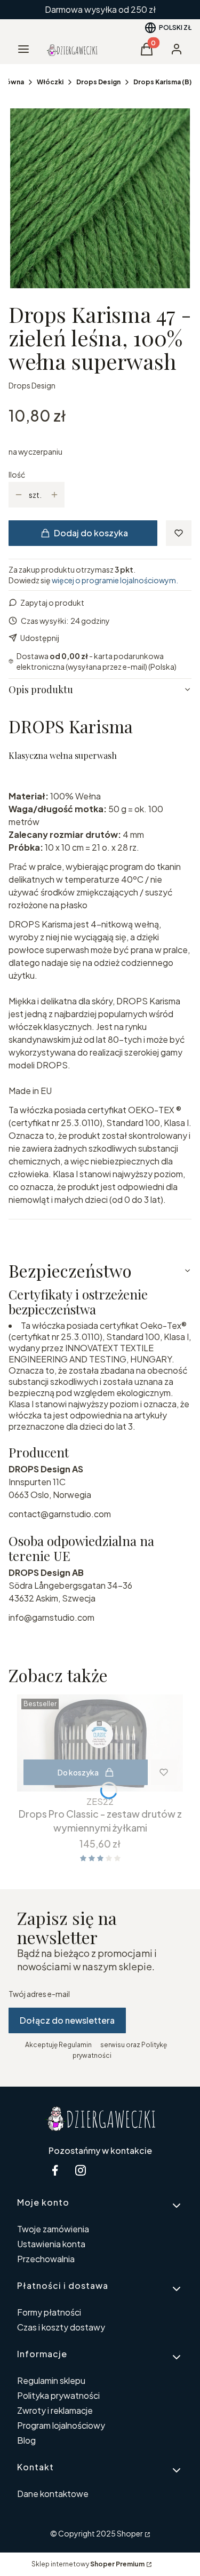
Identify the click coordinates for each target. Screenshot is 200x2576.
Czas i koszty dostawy (61, 2327)
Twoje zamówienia (53, 2229)
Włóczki (50, 82)
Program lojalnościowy (61, 2425)
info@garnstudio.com (51, 1617)
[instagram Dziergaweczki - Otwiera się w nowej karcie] (81, 2170)
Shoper (130, 2533)
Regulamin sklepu (51, 2380)
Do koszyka (78, 1772)
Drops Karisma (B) (162, 82)
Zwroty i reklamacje (55, 2410)
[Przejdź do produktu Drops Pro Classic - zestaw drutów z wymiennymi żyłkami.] (100, 1743)
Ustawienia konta (51, 2244)
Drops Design (98, 82)
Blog (26, 2440)
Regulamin (75, 2045)
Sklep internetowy (88, 2564)
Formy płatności (49, 2312)
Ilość (17, 474)
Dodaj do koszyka (91, 533)
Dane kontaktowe (53, 2494)
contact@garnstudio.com (60, 1514)
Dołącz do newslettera (67, 2020)
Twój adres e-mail (39, 1994)
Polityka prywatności (58, 2395)
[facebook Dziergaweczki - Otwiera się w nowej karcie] (55, 2170)
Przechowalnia (46, 2259)
